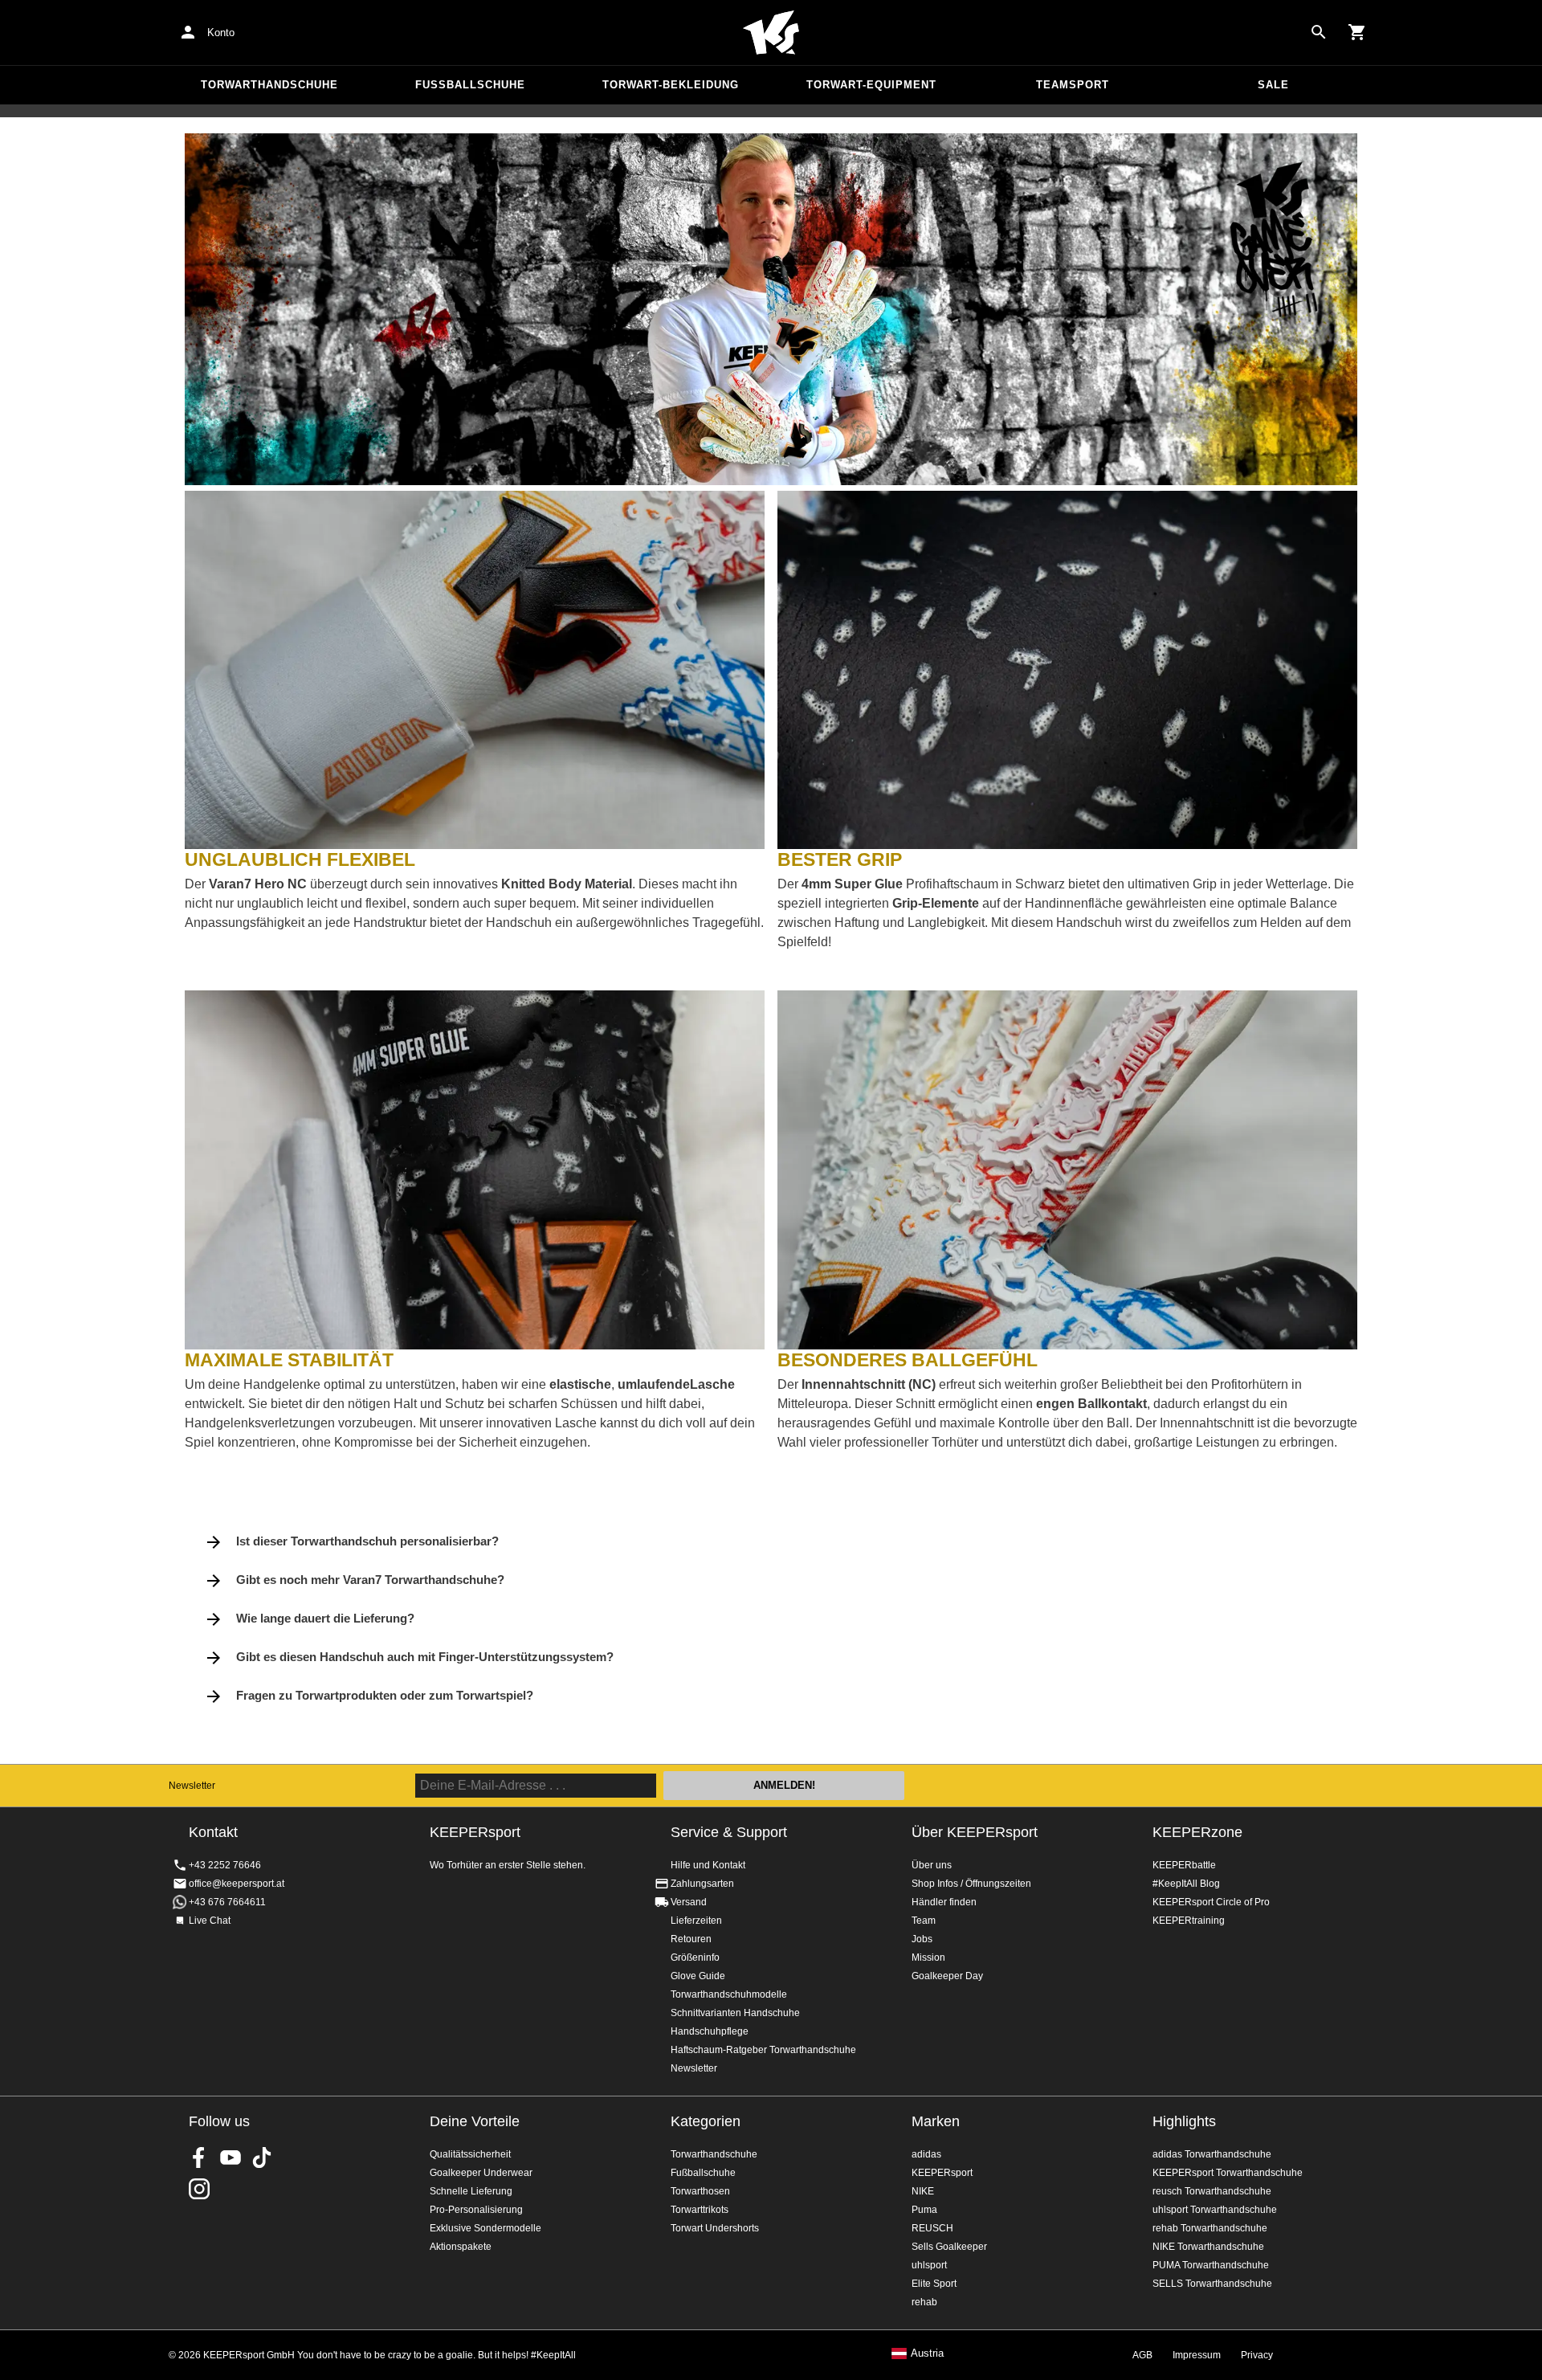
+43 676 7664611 (227, 1902)
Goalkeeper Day (947, 1976)
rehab (924, 2302)
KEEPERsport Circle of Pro (1211, 1902)
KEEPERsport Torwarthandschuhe (1228, 2173)
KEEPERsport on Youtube (230, 2158)
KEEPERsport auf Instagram (199, 2189)
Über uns (932, 1865)
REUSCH (932, 2228)
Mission (928, 1957)
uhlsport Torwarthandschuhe (1215, 2210)
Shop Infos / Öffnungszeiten (971, 1884)
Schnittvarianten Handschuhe (735, 2013)
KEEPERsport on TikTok (262, 2158)
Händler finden (944, 1902)
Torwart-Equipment (871, 85)
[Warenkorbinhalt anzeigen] (1357, 32)
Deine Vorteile (475, 2121)
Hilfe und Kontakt (708, 1865)
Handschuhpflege (710, 2031)
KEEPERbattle (1184, 1865)
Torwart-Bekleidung (671, 85)
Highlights (1184, 2121)
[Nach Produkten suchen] (1319, 32)
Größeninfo (695, 1957)
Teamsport (1073, 85)
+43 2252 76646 (225, 1865)
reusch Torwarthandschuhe (1212, 2191)
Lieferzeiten (696, 1921)
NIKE (923, 2191)
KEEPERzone (1197, 1832)
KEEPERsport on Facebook (199, 2158)
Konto (221, 33)
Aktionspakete (461, 2247)
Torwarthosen (700, 2191)
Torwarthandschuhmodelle (729, 1994)
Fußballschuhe (470, 85)
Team (924, 1921)
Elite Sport (934, 2284)
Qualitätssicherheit (470, 2154)
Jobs (922, 1939)
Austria (927, 2353)
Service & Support (729, 1832)
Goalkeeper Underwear (481, 2173)
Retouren (691, 1939)
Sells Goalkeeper (949, 2247)
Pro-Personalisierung (476, 2210)
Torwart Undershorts (715, 2228)
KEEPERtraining (1189, 1921)
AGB (1142, 2355)
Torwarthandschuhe (269, 85)
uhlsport (929, 2265)
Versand (689, 1902)
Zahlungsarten (702, 1884)
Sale (1273, 85)
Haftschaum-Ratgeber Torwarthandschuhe (763, 2050)
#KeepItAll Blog (1186, 1884)
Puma (924, 2210)
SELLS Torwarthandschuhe (1212, 2284)
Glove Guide (698, 1976)
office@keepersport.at (237, 1884)
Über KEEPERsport (975, 1832)
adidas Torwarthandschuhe (1212, 2154)
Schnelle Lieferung (471, 2191)
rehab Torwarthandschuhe (1210, 2228)
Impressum (1197, 2355)
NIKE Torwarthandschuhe (1208, 2247)
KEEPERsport (942, 2173)
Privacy (1257, 2355)
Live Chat (210, 1921)
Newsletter (192, 1786)
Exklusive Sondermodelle (485, 2228)
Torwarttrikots (700, 2210)
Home (771, 33)
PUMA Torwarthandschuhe (1211, 2265)
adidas (926, 2154)
